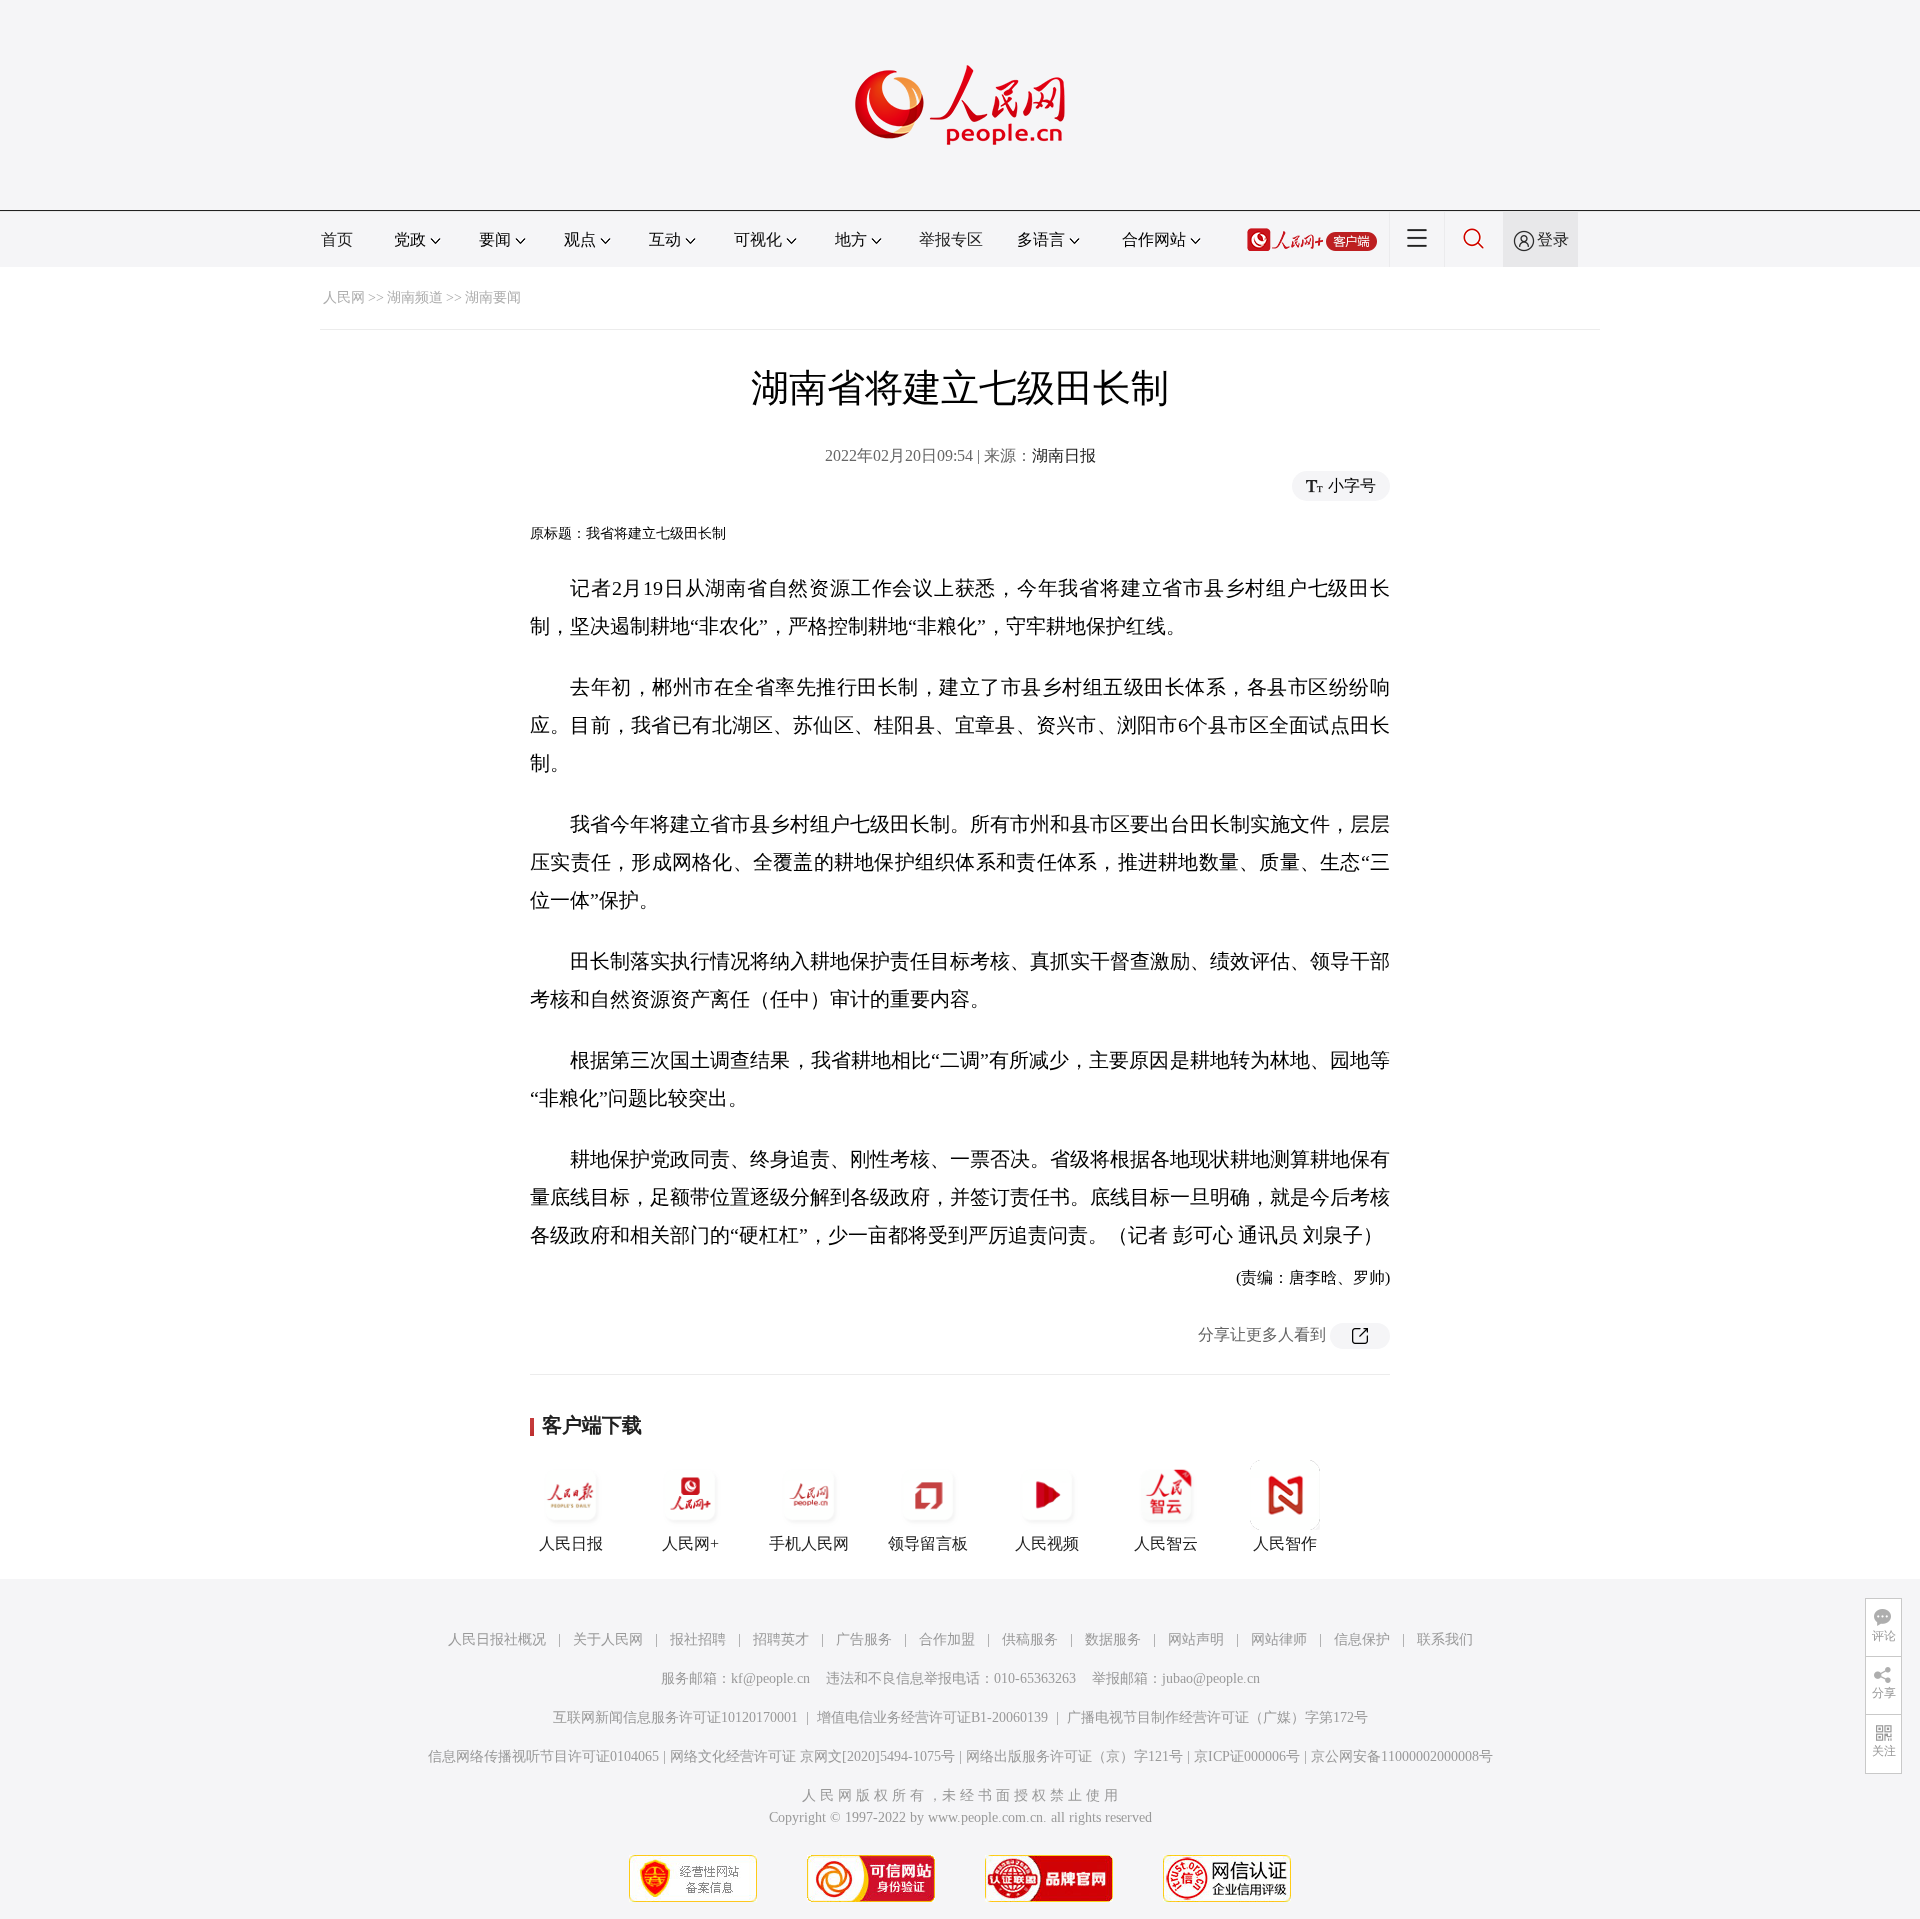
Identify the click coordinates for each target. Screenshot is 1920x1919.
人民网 (344, 297)
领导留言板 (928, 1543)
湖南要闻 (493, 297)
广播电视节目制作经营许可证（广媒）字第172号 (1217, 1717)
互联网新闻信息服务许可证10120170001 (675, 1717)
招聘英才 (781, 1639)
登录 (1553, 239)
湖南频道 (415, 297)
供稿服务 (1030, 1639)
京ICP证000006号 (1247, 1756)
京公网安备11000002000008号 (1402, 1756)
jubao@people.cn (1211, 1678)
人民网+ (690, 1543)
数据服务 (1113, 1639)
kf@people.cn (770, 1678)
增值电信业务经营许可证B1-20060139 (932, 1717)
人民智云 (1166, 1543)
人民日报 (571, 1543)
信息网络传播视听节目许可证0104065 (543, 1756)
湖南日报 (1064, 455)
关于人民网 (608, 1639)
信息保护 (1362, 1639)
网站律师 (1279, 1639)
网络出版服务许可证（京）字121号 (1074, 1756)
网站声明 (1196, 1639)
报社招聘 (698, 1639)
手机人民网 (809, 1543)
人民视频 (1047, 1543)
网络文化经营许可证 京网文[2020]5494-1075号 (812, 1756)
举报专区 (951, 239)
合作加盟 (947, 1639)
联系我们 (1445, 1639)
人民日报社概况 (497, 1639)
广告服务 (864, 1639)
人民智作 (1285, 1543)
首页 (337, 239)
